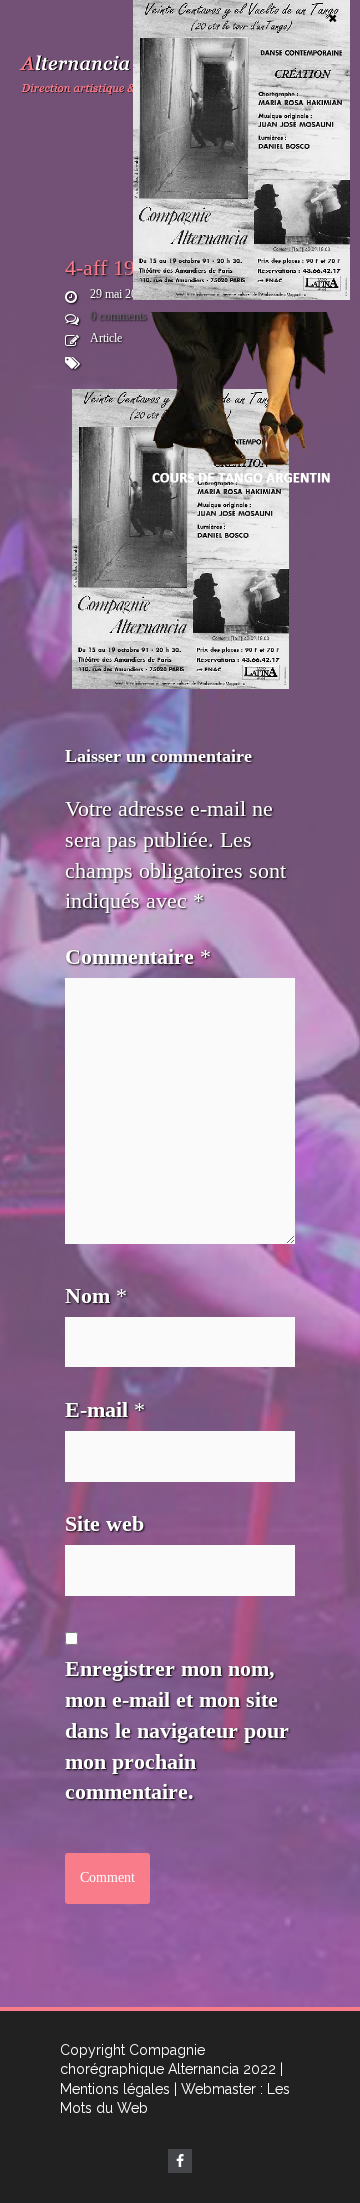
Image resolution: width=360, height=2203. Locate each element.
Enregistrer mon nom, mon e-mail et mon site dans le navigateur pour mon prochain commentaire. (177, 1730)
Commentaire (138, 956)
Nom (96, 1295)
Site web (104, 1523)
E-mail (105, 1409)
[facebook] (180, 2161)
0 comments (118, 316)
